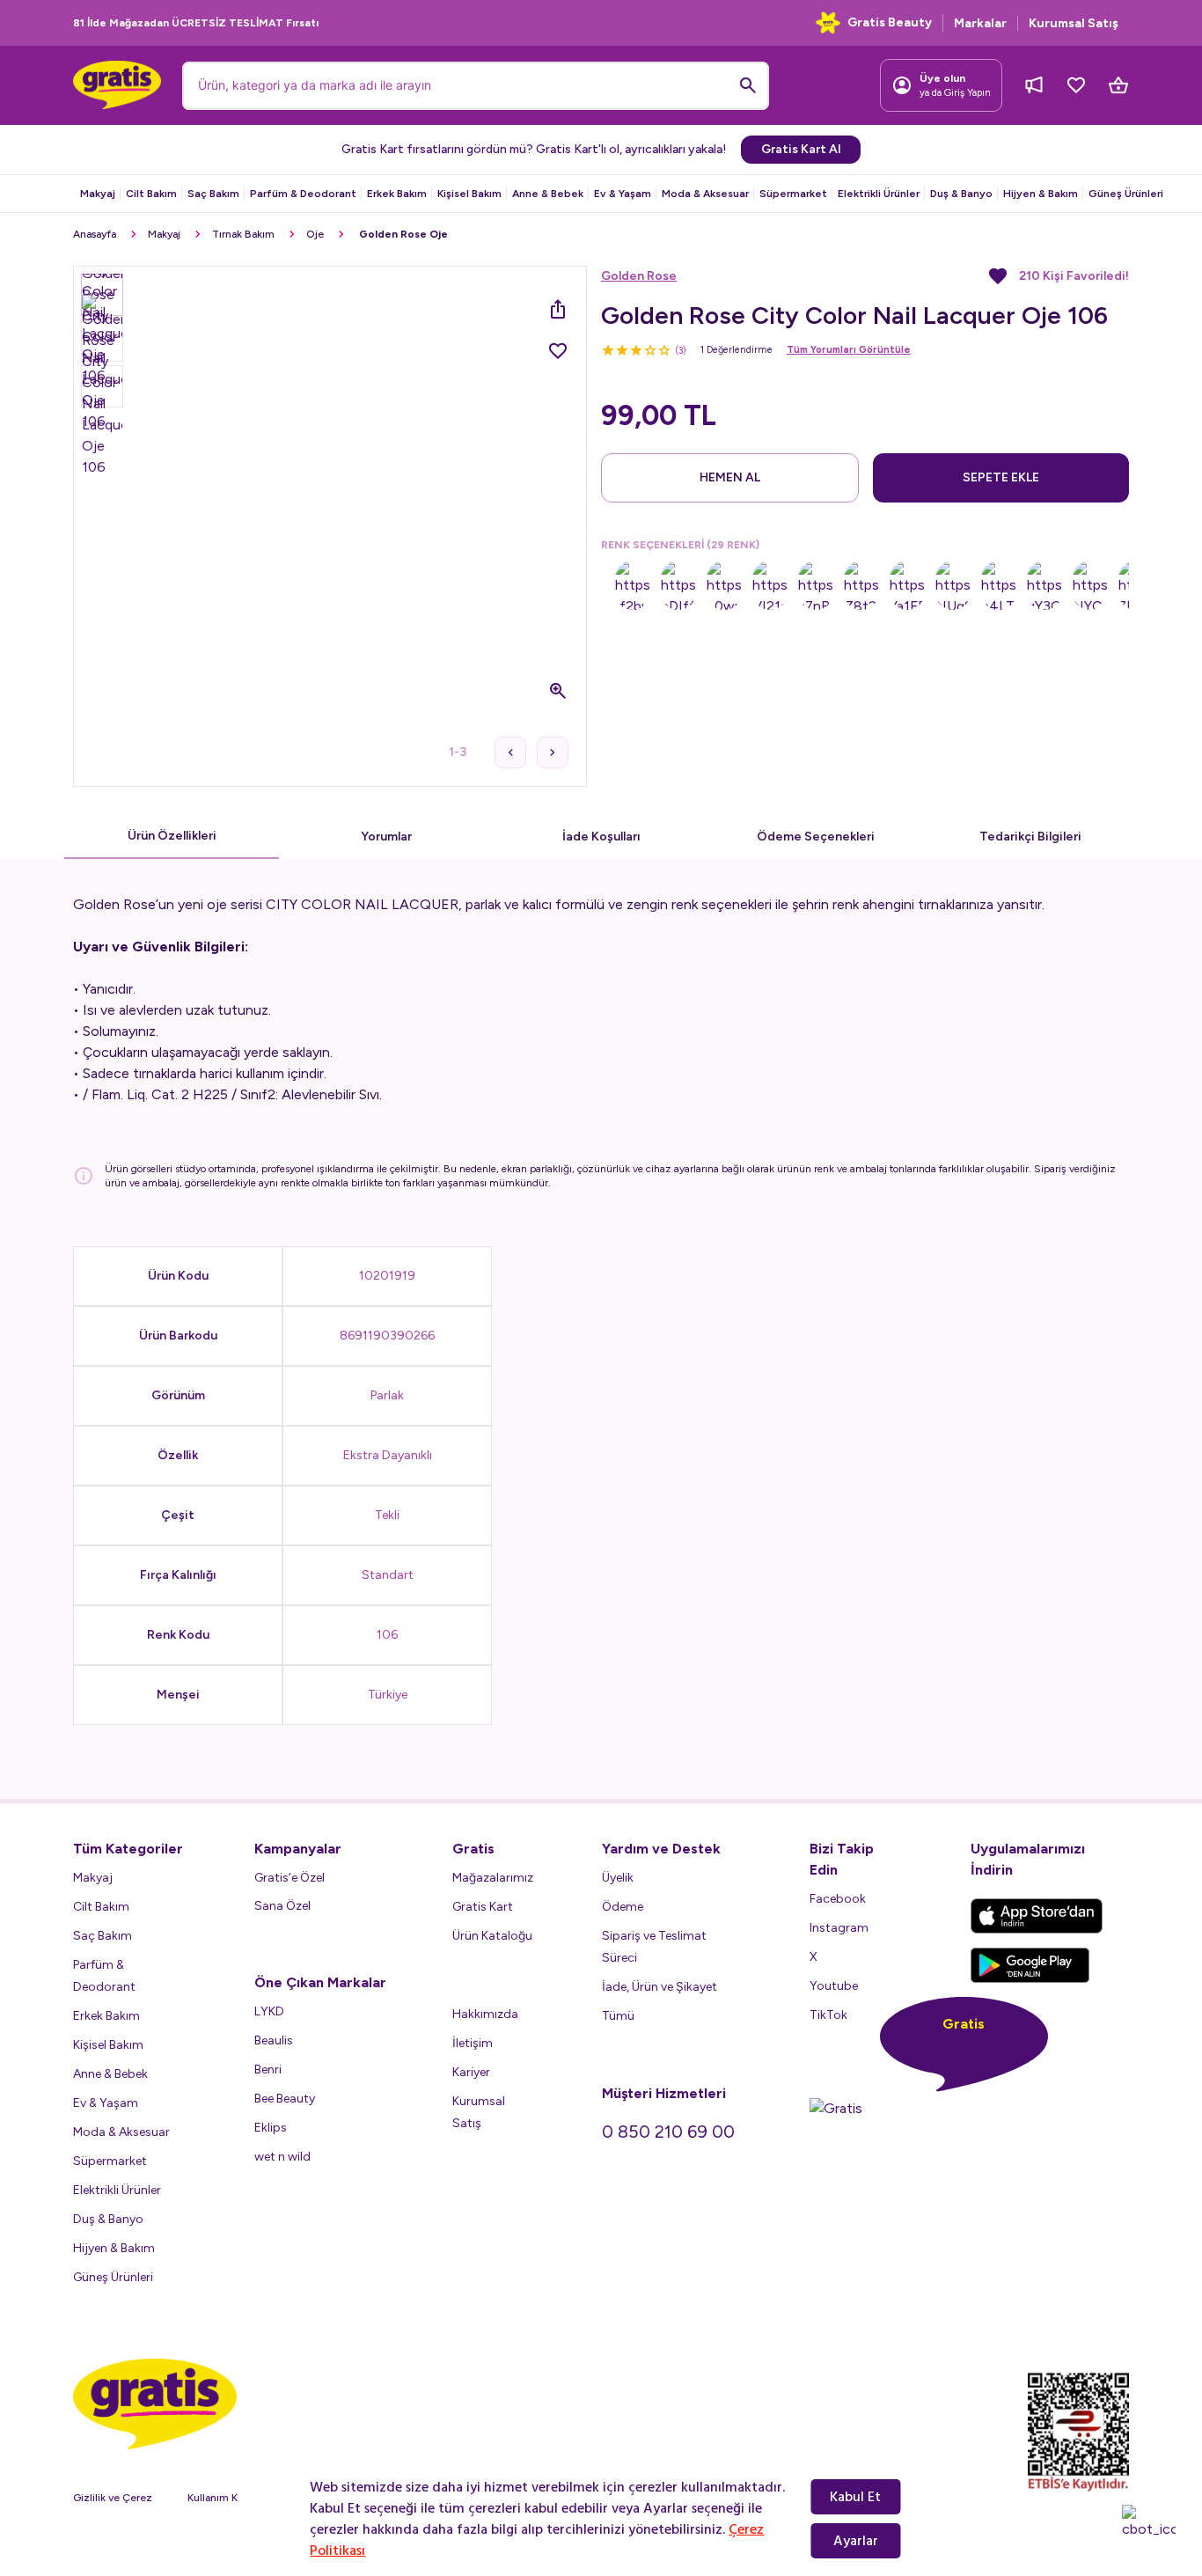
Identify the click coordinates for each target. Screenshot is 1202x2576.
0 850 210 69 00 (668, 2132)
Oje (315, 234)
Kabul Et (855, 2497)
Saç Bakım (213, 194)
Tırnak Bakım (243, 234)
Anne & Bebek (548, 194)
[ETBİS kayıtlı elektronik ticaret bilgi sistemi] (1078, 2432)
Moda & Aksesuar (705, 194)
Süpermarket (793, 194)
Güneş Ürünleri (1126, 194)
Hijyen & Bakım (1041, 194)
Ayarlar (856, 2541)
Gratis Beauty (890, 22)
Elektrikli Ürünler (879, 194)
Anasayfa (95, 234)
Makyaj (98, 194)
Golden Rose (639, 276)
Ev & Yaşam (623, 194)
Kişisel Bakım (469, 194)
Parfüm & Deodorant (303, 194)
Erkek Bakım (397, 194)
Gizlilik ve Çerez (113, 2498)
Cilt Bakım (151, 194)
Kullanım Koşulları (230, 2498)
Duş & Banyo (961, 194)
